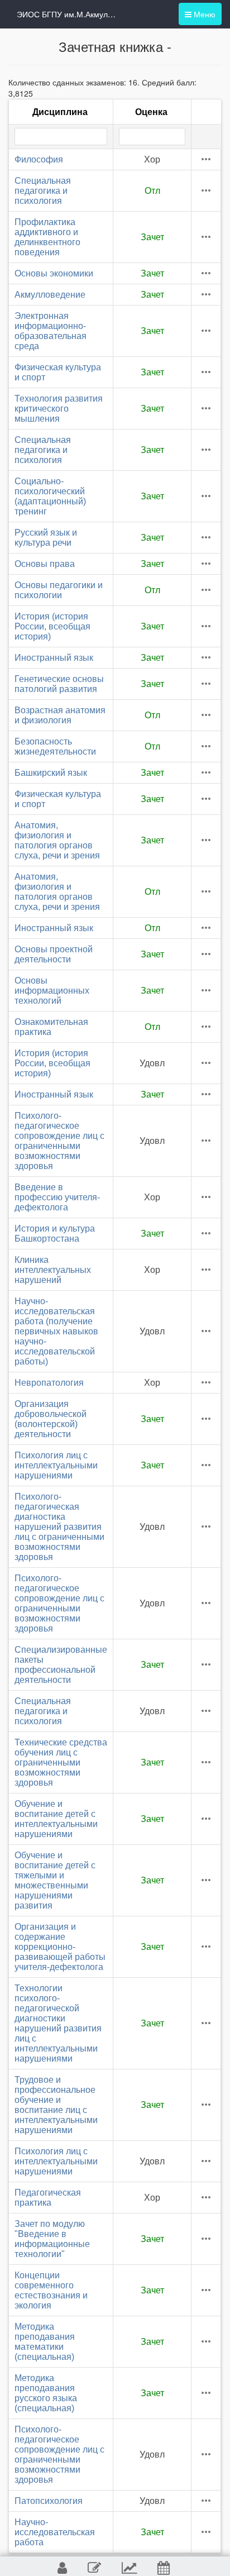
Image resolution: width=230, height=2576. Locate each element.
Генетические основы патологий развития (59, 684)
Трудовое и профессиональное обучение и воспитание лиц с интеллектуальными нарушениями (56, 2105)
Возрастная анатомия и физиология (60, 715)
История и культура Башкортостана (55, 1234)
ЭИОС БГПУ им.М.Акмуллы (67, 14)
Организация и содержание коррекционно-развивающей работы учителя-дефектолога (60, 1947)
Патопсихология (49, 2501)
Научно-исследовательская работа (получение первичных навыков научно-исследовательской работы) (56, 1331)
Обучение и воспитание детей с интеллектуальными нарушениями (56, 1819)
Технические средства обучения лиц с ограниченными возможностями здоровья (61, 1762)
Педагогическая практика (48, 2198)
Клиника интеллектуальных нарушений (53, 1270)
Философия (39, 159)
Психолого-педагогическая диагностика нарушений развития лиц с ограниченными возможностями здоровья (59, 1527)
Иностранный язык (54, 658)
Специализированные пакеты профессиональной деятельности (61, 1665)
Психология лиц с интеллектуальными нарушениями (56, 1465)
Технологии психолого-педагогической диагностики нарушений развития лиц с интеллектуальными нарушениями (58, 2023)
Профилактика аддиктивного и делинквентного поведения (47, 237)
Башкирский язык (51, 773)
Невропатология (49, 1383)
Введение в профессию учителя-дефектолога (57, 1197)
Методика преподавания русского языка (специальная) (46, 2393)
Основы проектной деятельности (54, 954)
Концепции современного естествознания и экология (51, 2290)
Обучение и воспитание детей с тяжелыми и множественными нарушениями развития (55, 1880)
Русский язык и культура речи (46, 538)
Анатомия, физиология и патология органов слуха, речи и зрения (57, 840)
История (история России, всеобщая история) (52, 626)
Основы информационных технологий (52, 991)
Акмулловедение (50, 295)
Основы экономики (54, 273)
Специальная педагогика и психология (43, 191)
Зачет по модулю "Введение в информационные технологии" (52, 2239)
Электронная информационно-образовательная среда (51, 331)
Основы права (45, 564)
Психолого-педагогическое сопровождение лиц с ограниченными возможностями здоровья (59, 1141)
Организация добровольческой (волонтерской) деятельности (51, 1419)
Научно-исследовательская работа (55, 2532)
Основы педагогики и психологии (59, 590)
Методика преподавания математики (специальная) (45, 2342)
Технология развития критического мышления (59, 409)
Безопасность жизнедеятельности (55, 746)
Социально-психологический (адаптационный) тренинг (50, 496)
